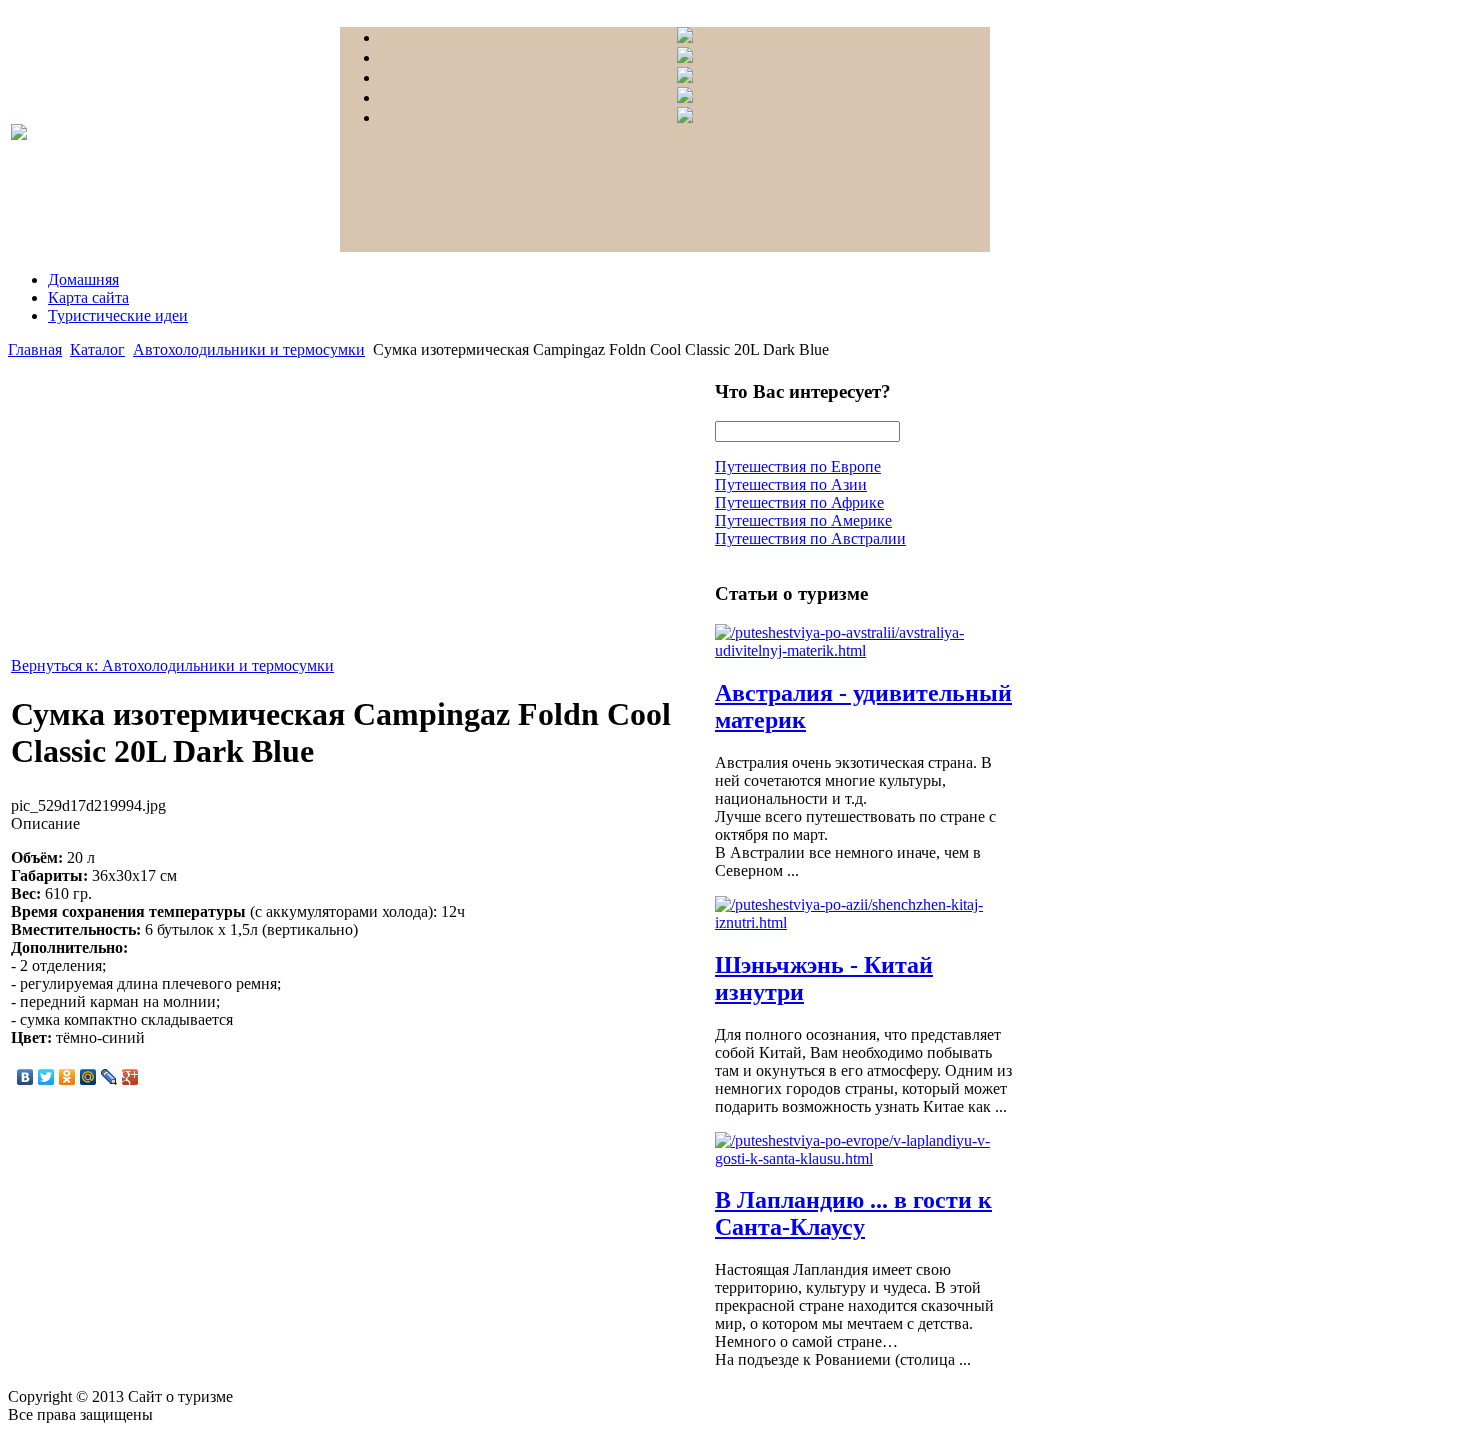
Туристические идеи (118, 315)
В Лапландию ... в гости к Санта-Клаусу (853, 1213)
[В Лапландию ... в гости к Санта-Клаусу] (865, 1158)
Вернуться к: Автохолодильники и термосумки (172, 665)
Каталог (97, 349)
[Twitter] (46, 1077)
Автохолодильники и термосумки (249, 349)
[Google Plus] (130, 1077)
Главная (35, 349)
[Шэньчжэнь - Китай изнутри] (865, 922)
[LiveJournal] (109, 1077)
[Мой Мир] (88, 1077)
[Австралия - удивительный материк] (865, 650)
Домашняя (83, 279)
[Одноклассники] (67, 1077)
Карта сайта (88, 297)
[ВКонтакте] (25, 1077)
